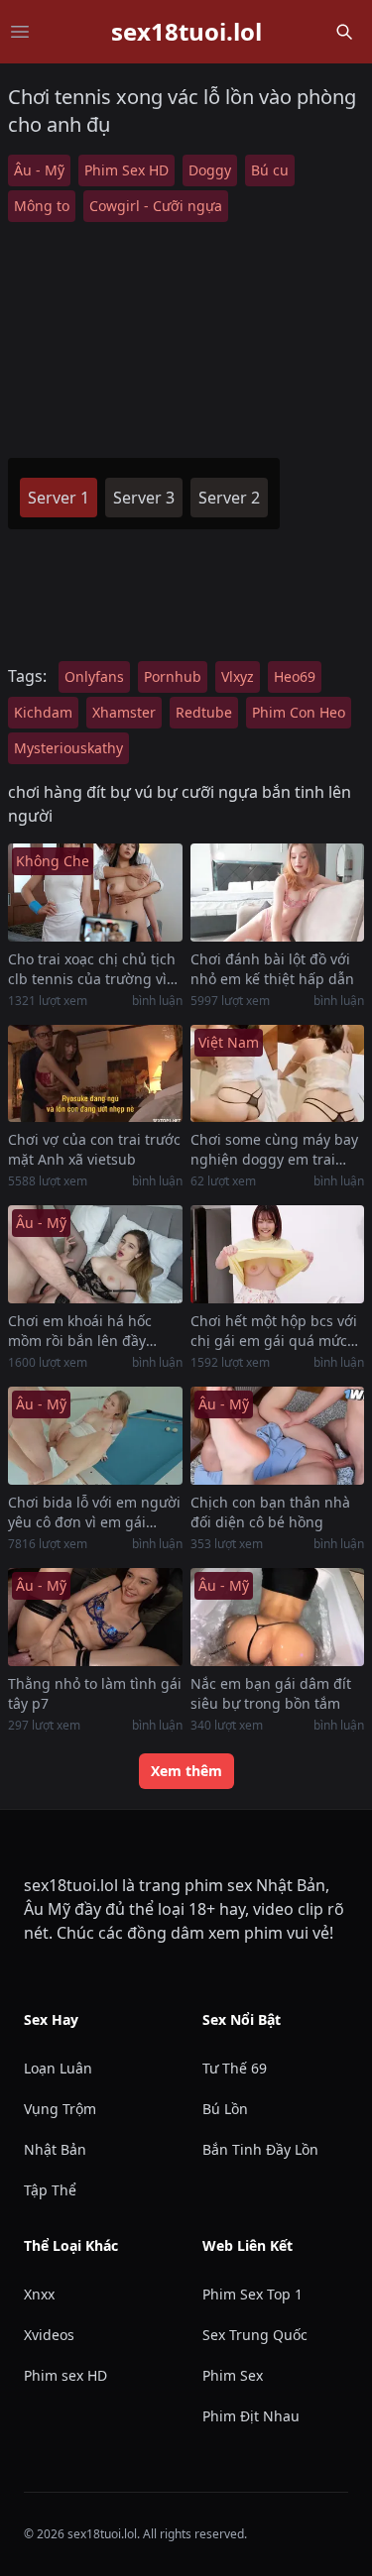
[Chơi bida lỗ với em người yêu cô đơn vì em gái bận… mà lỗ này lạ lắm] (95, 1436)
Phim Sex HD (126, 170)
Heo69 (295, 676)
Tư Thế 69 (235, 2068)
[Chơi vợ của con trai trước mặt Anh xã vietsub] (95, 1074)
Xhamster (124, 712)
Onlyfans (94, 676)
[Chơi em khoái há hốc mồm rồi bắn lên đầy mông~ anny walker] (95, 1254)
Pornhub (173, 676)
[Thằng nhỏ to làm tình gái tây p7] (95, 1617)
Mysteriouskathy (68, 748)
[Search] (344, 32)
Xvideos (49, 2335)
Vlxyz (238, 676)
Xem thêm (186, 1771)
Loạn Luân (58, 2068)
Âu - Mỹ (39, 170)
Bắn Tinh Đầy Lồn (260, 2149)
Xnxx (39, 2294)
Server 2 (229, 498)
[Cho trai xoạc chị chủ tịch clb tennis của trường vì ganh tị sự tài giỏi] (95, 893)
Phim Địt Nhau (251, 2416)
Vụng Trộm (60, 2109)
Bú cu (270, 170)
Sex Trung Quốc (255, 2335)
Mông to (42, 206)
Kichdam (43, 712)
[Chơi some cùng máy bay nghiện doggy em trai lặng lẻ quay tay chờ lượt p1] (278, 1074)
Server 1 (59, 498)
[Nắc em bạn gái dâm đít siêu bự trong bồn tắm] (278, 1617)
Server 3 (144, 498)
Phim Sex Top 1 (252, 2294)
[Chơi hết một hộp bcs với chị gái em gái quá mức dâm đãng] (278, 1254)
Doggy (210, 170)
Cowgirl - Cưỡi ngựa (156, 206)
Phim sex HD (65, 2375)
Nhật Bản (55, 2149)
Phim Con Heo (299, 712)
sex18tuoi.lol (186, 32)
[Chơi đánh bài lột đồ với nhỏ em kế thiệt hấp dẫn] (278, 893)
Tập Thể (50, 2190)
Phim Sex (233, 2375)
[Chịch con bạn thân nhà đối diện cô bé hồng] (278, 1436)
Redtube (204, 712)
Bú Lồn (225, 2109)
